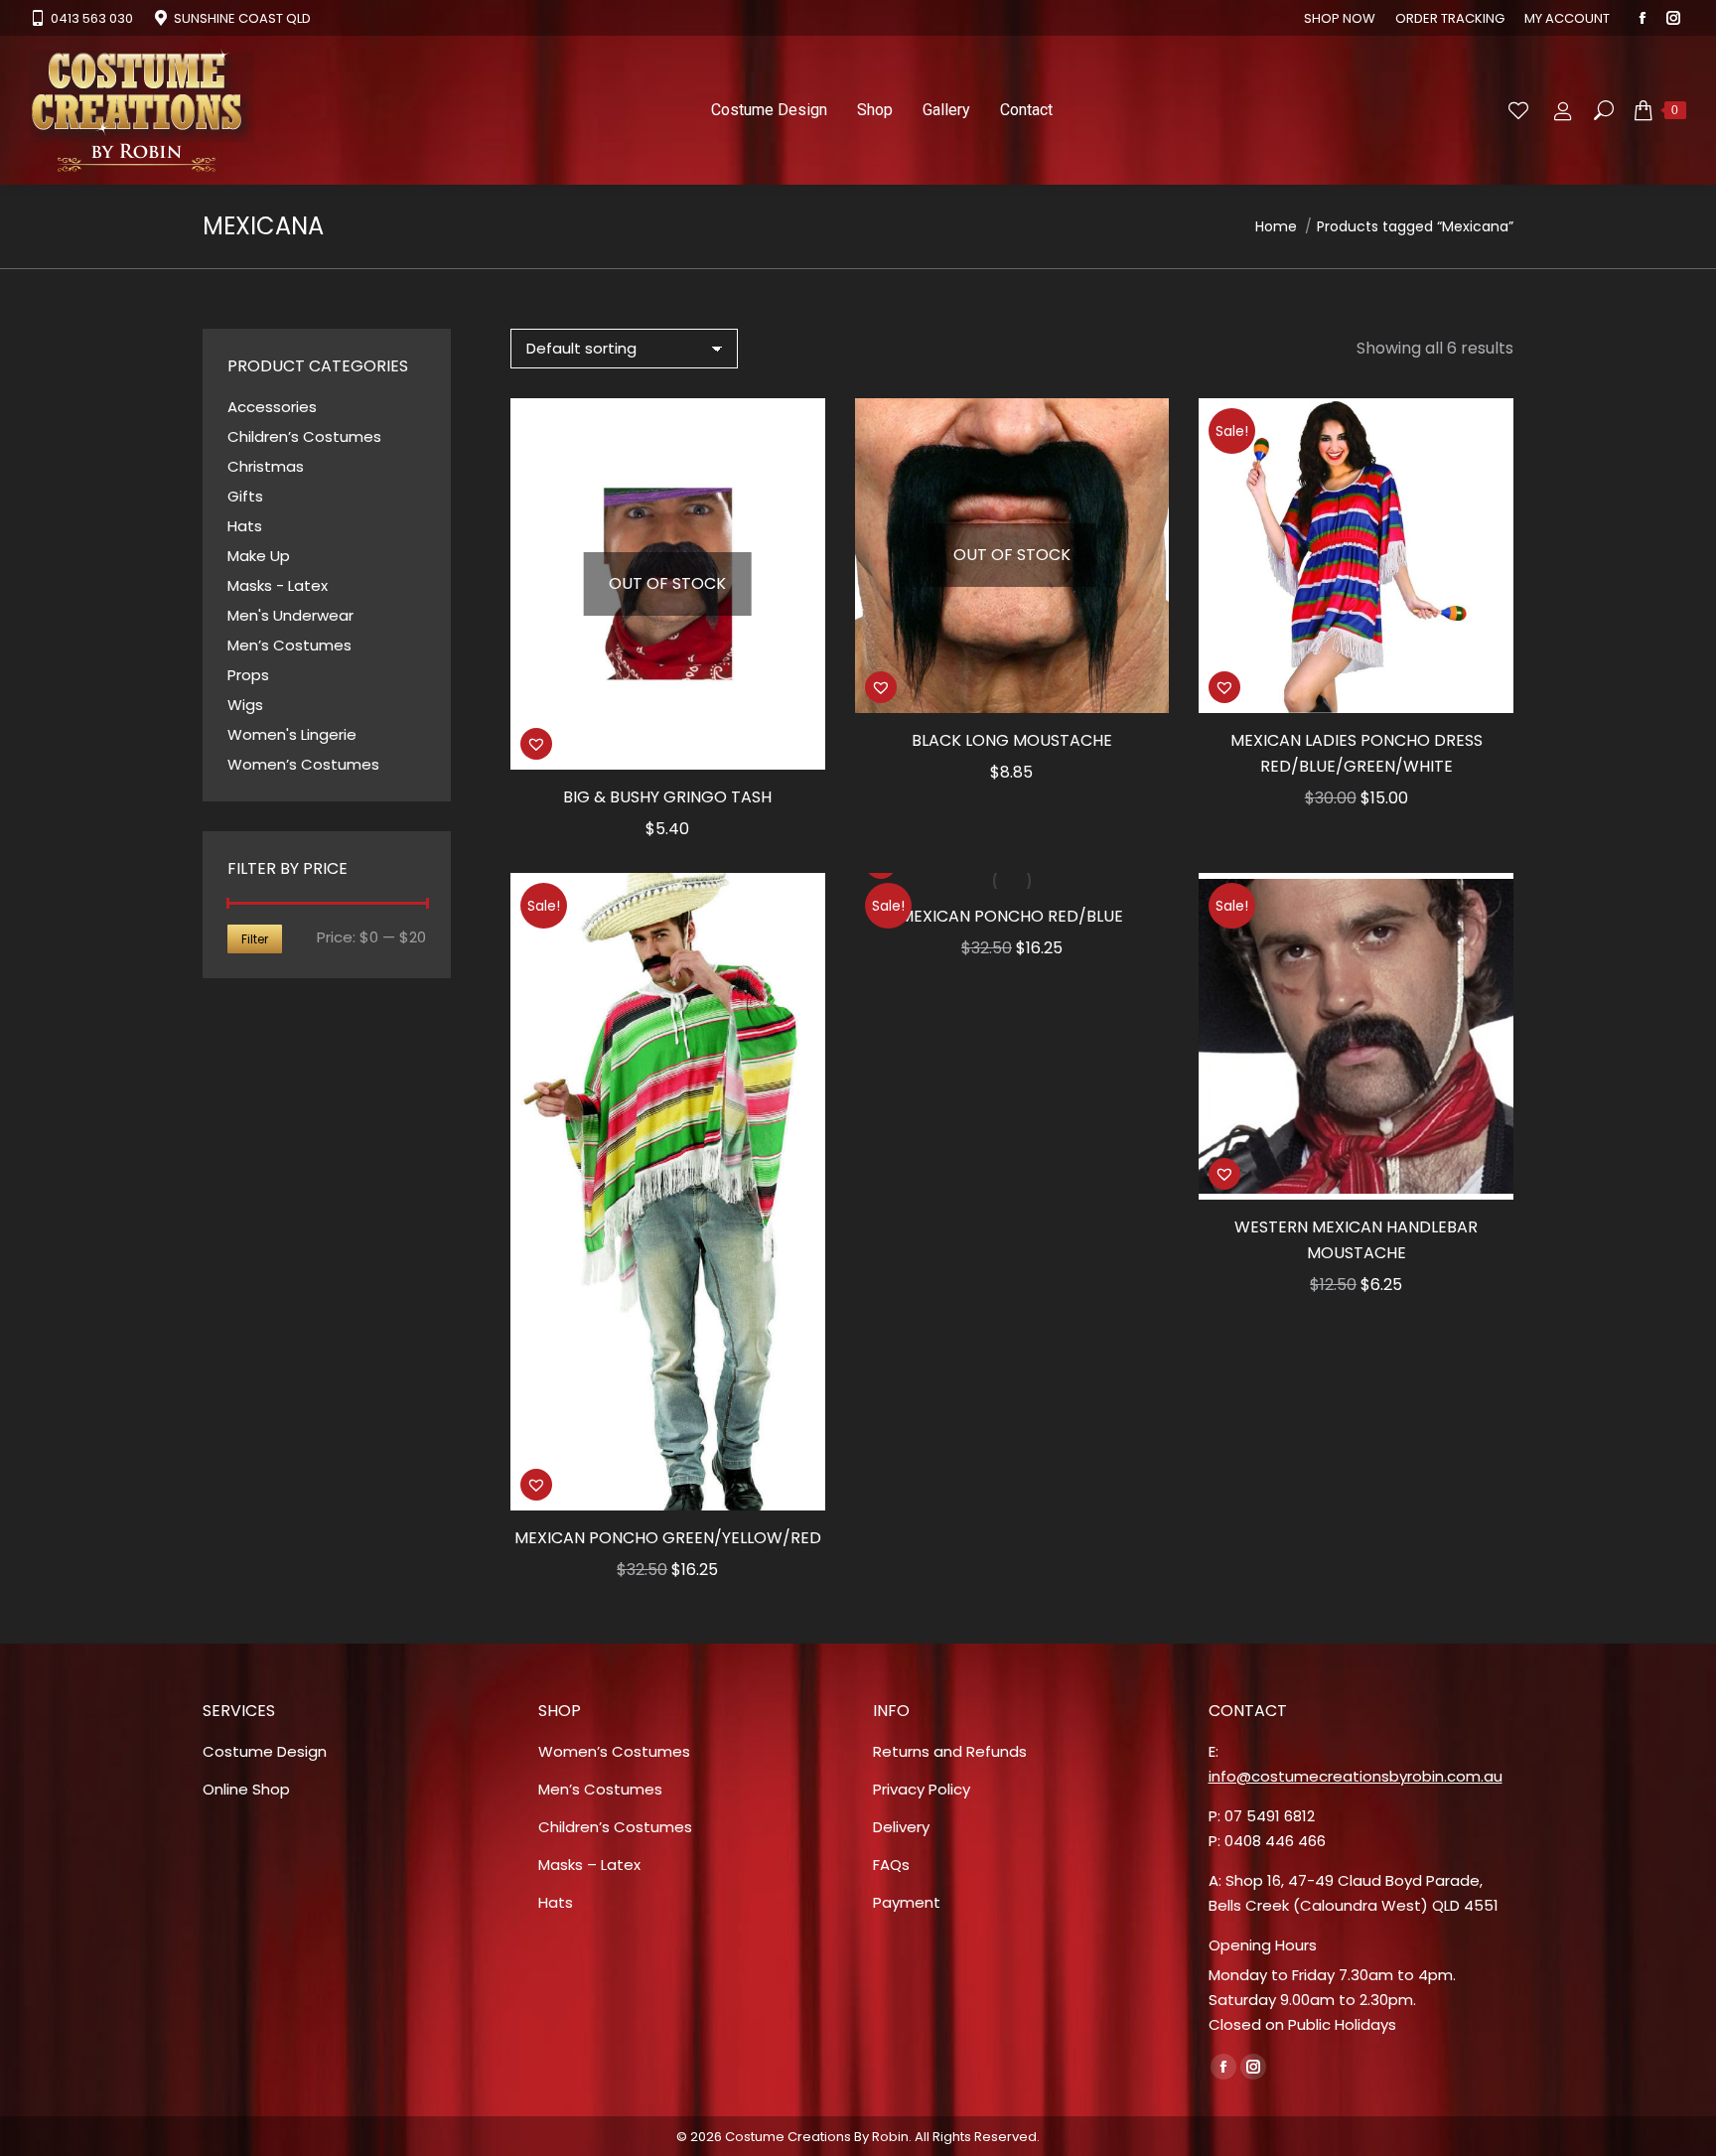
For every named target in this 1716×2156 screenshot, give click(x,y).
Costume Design (265, 1751)
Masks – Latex (589, 1865)
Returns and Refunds (950, 1751)
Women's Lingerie (292, 734)
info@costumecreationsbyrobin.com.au (1356, 1776)
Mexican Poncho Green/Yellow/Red (668, 1538)
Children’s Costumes (304, 436)
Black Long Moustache (1012, 740)
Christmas (266, 466)
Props (248, 675)
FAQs (891, 1865)
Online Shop (246, 1789)
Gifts (245, 496)
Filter (255, 939)
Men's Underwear (290, 615)
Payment (907, 1902)
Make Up (259, 556)
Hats (245, 526)
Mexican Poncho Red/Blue (1011, 916)
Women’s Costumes (303, 764)
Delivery (901, 1827)
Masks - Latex (278, 585)
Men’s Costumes (289, 645)
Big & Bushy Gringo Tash (667, 797)
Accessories (272, 407)
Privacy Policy (922, 1789)
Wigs (245, 705)
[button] (536, 744)
